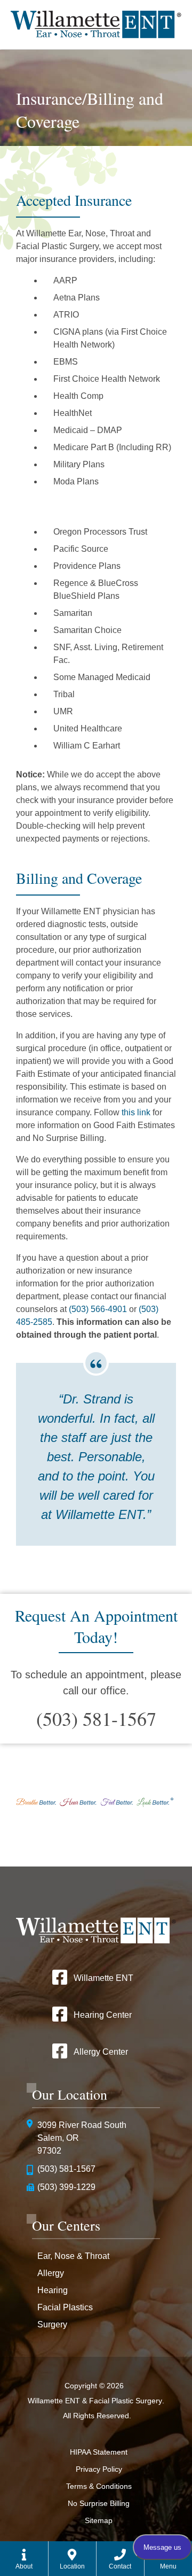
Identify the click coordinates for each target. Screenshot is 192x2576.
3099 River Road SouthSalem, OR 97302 (82, 2138)
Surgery (52, 2324)
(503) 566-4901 (98, 1309)
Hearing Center (103, 2015)
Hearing (53, 2290)
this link (136, 1112)
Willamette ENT (103, 1978)
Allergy (51, 2273)
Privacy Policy (99, 2469)
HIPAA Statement (99, 2452)
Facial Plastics (65, 2307)
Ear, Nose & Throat (73, 2256)
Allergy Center (101, 2052)
